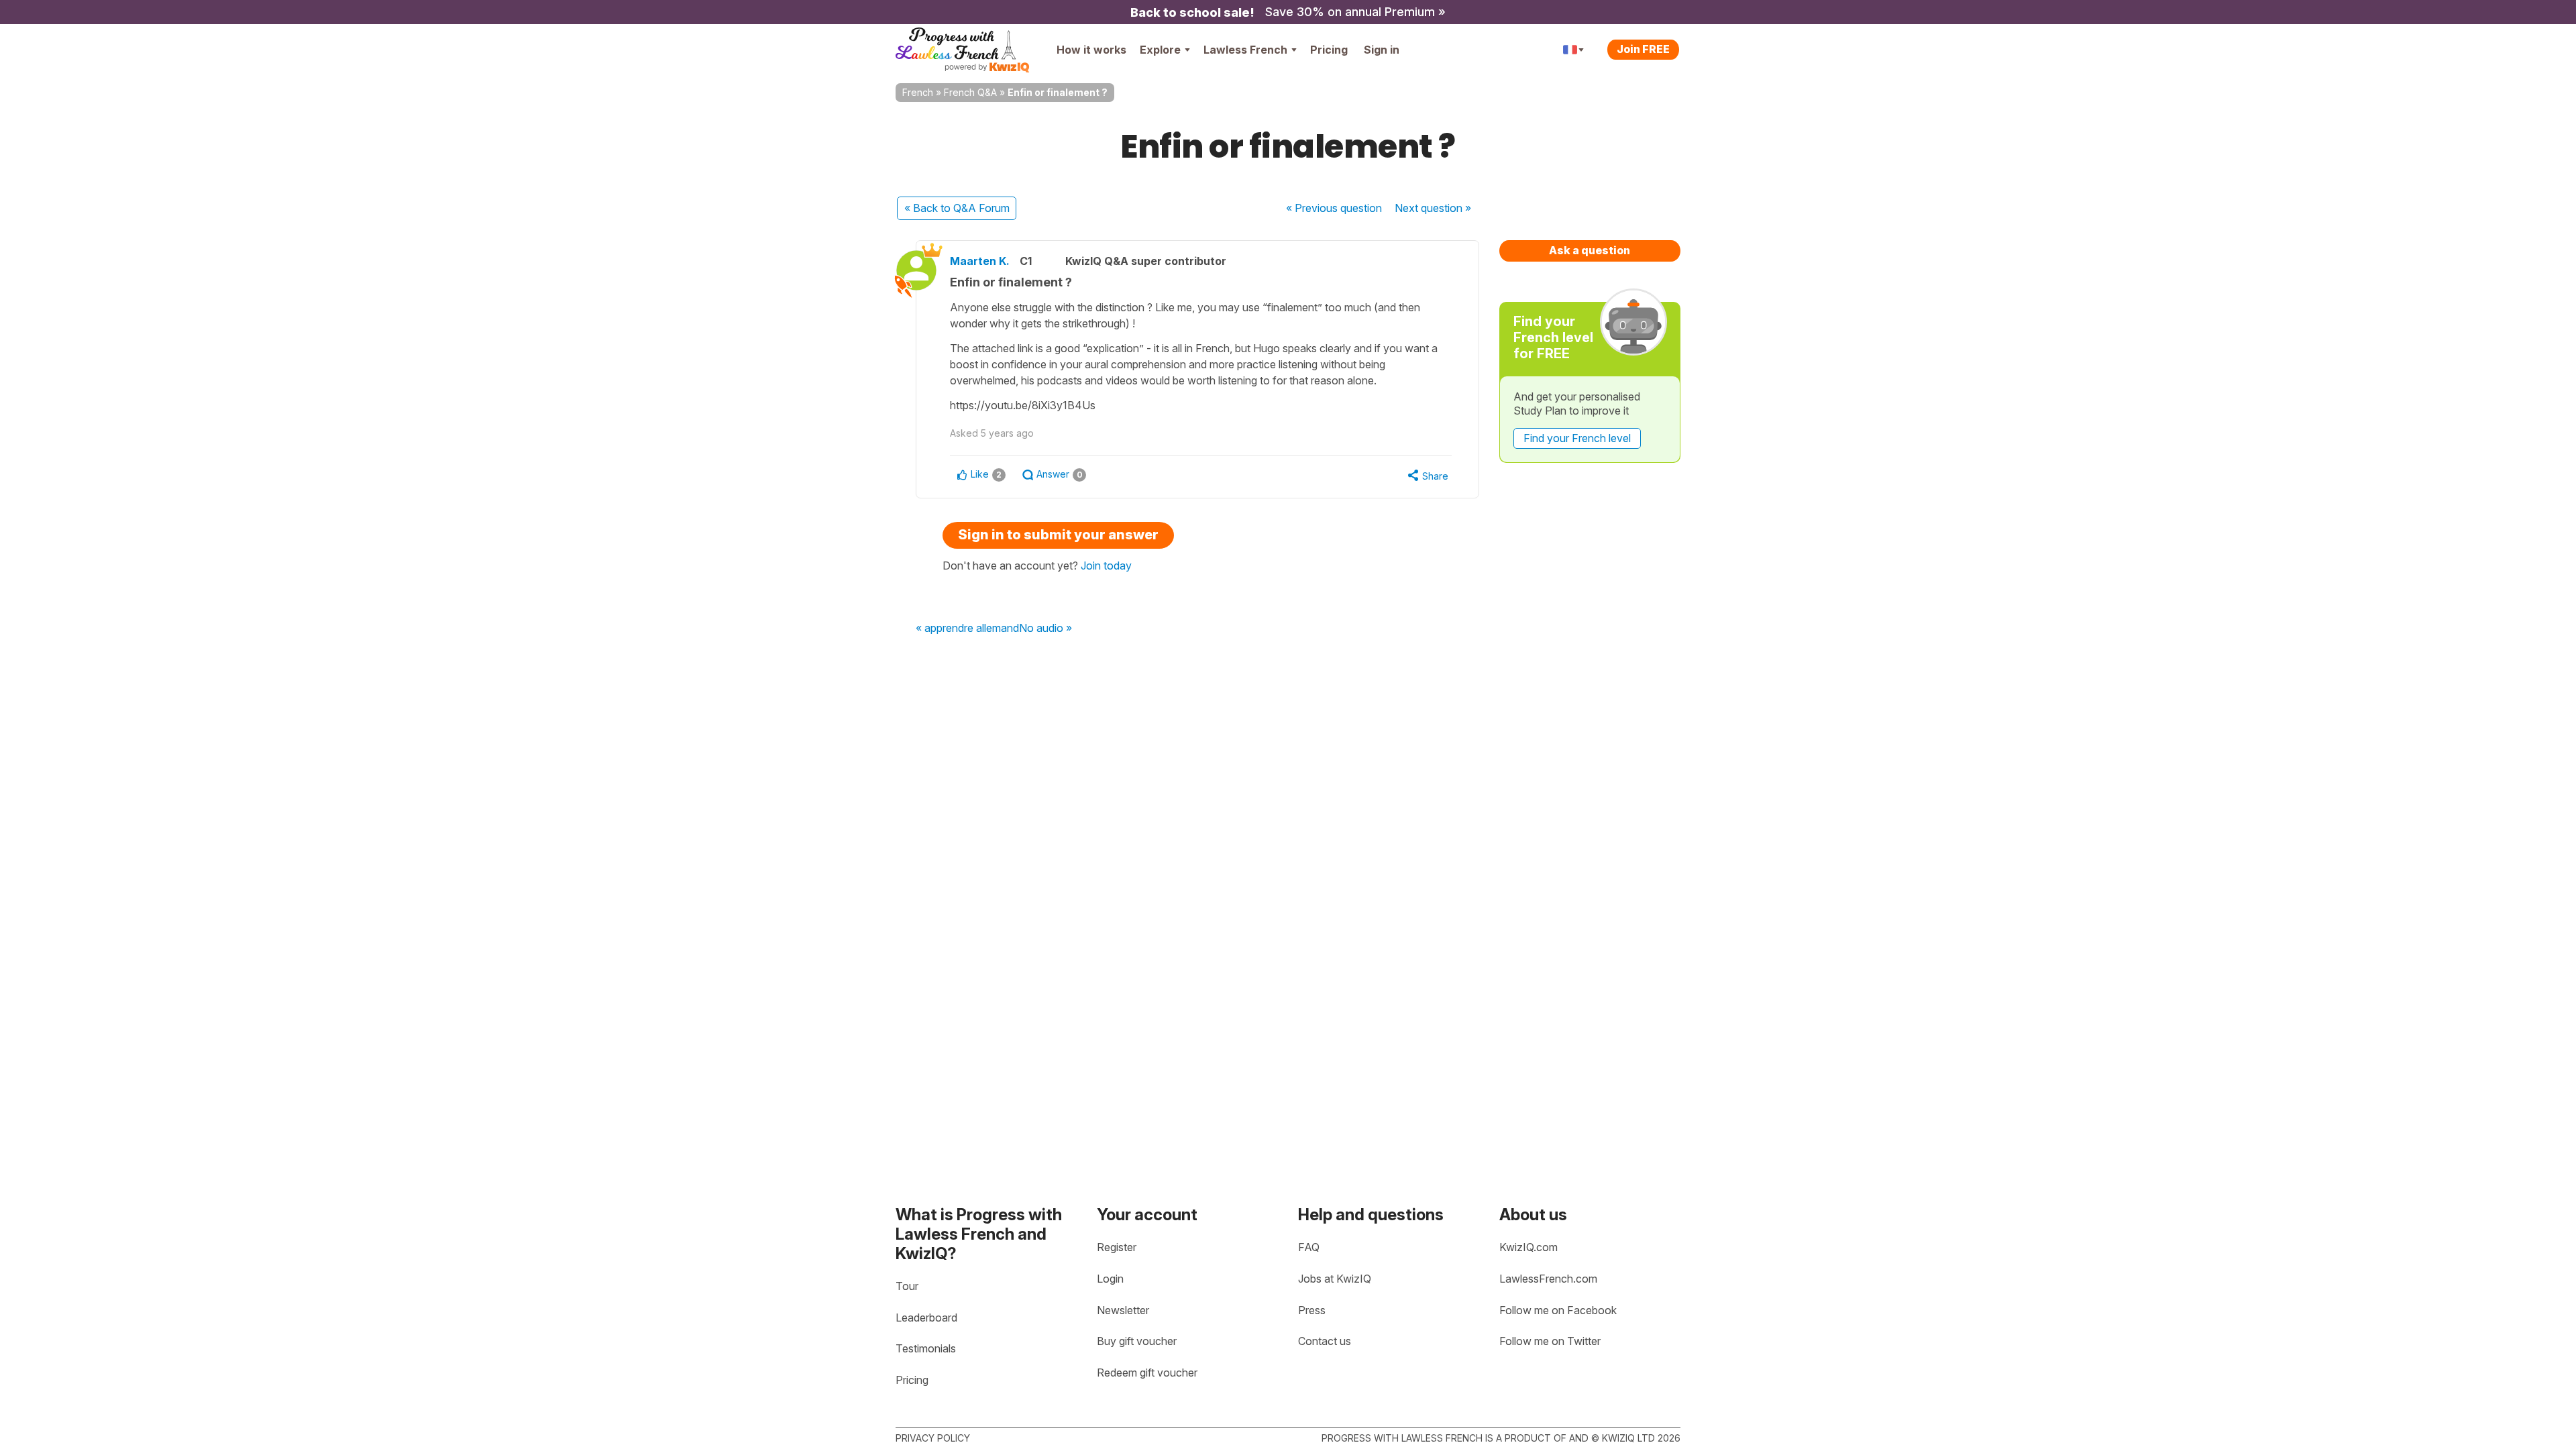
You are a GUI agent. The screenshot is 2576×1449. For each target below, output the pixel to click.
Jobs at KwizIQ (1335, 1279)
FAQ (1309, 1247)
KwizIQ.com (1528, 1247)
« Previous (1334, 208)
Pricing (1329, 50)
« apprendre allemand (967, 629)
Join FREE (1643, 49)
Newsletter (1123, 1310)
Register (1117, 1247)
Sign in (1382, 50)
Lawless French (1245, 50)
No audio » (1045, 629)
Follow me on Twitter (1550, 1341)
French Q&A (970, 92)
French (918, 92)
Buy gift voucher (1137, 1341)
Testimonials (926, 1348)
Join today (1106, 566)
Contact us (1325, 1341)
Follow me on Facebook (1558, 1310)
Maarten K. (980, 261)
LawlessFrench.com (1548, 1279)
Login (1110, 1279)
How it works (1091, 50)
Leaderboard (926, 1318)
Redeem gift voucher (1147, 1373)
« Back (957, 208)
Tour (907, 1286)
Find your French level (1577, 438)
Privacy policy (933, 1438)
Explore (1160, 50)
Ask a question (1590, 250)
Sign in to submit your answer (1058, 535)
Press (1312, 1310)
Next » (1433, 208)
